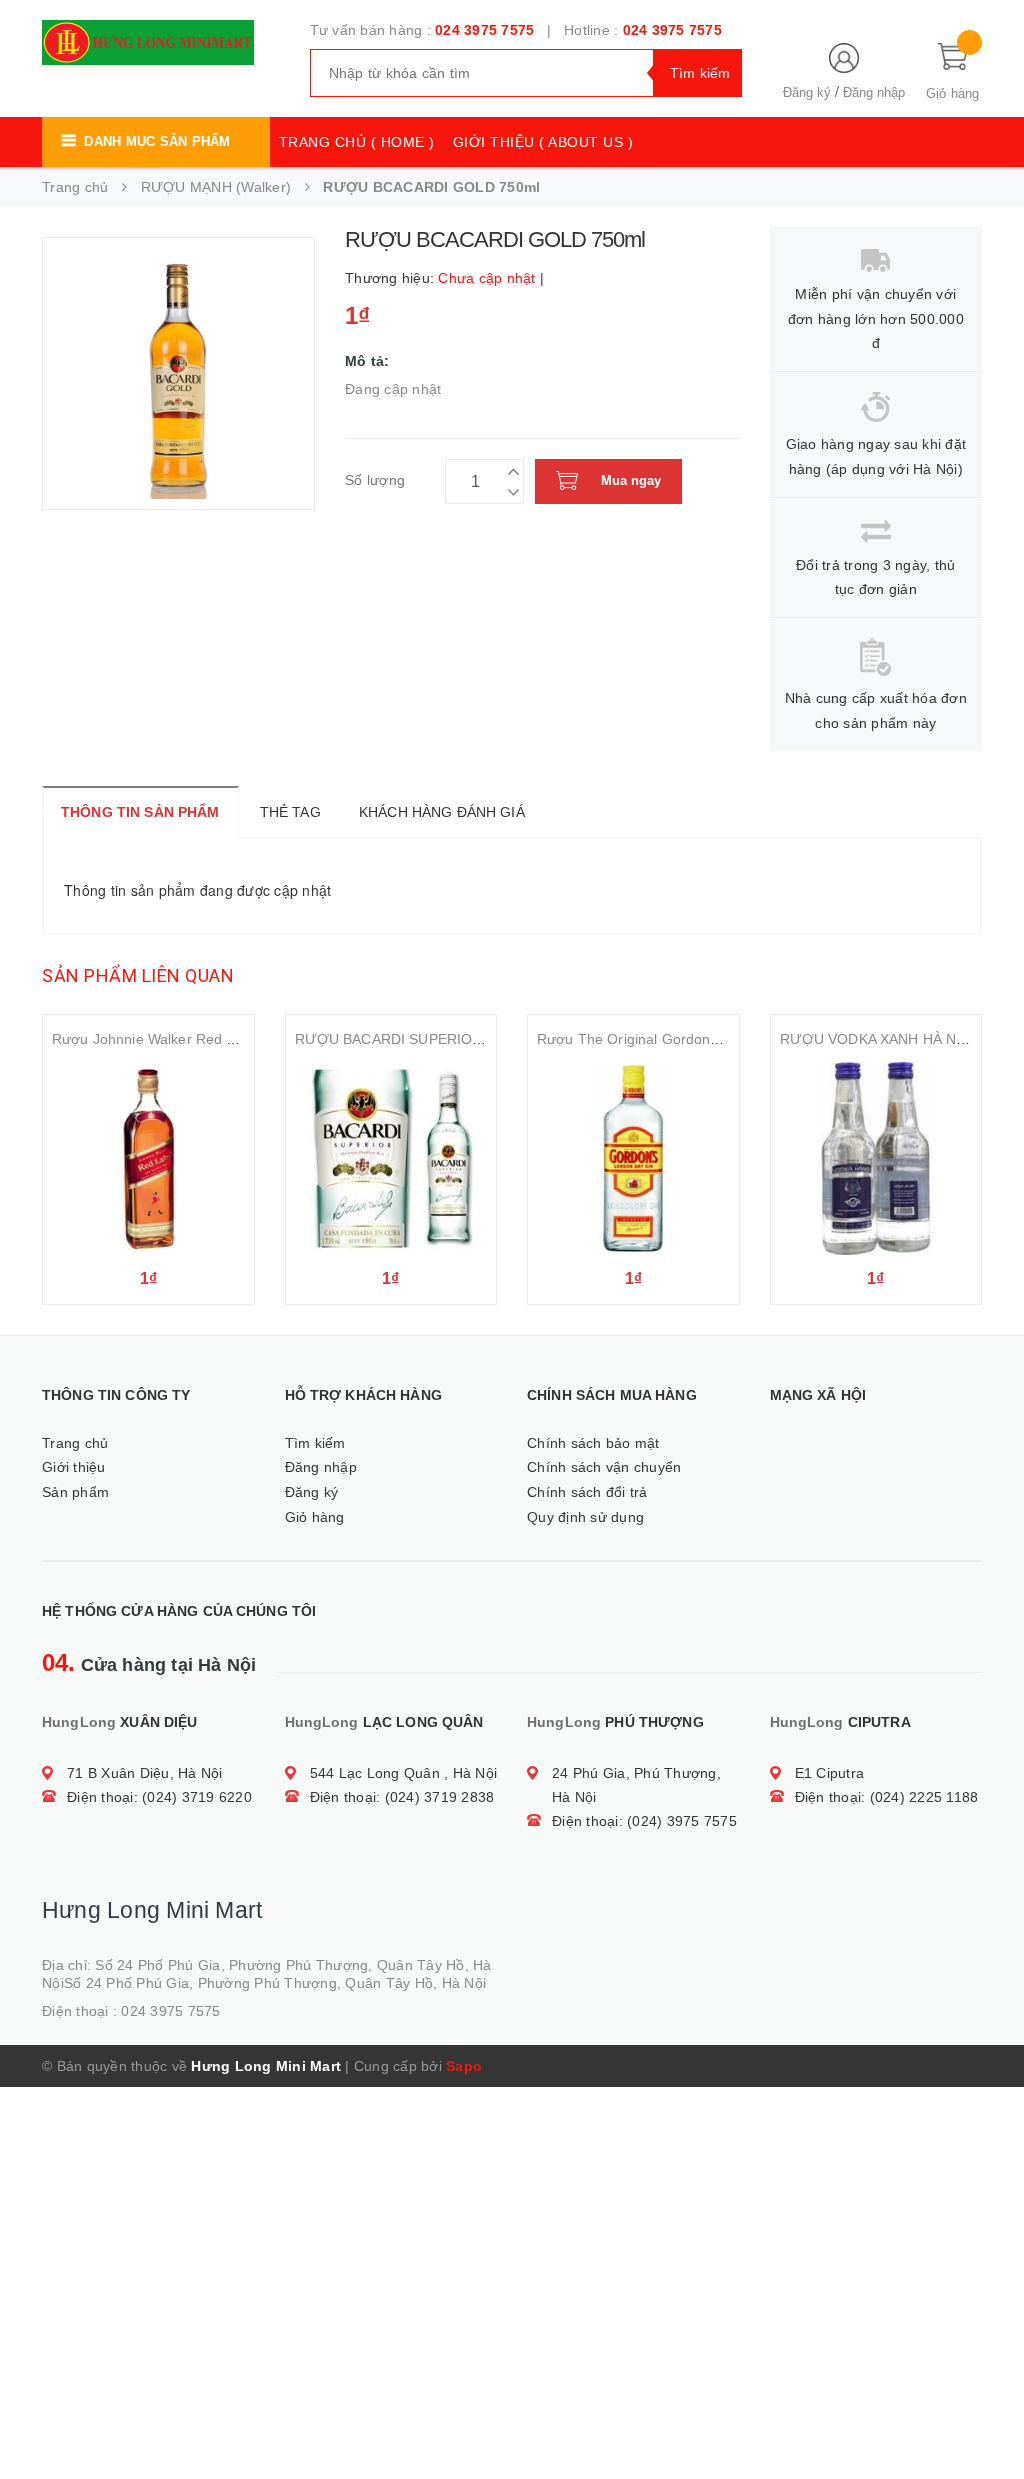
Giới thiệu (74, 1467)
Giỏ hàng (315, 1517)
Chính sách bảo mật (593, 1443)
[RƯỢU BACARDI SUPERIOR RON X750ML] (391, 1158)
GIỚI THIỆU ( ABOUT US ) (543, 142)
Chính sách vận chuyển (604, 1467)
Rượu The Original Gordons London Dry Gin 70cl (695, 1039)
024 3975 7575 (484, 30)
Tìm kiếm (315, 1443)
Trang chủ (75, 1443)
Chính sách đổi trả (587, 1492)
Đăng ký (807, 92)
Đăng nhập (874, 92)
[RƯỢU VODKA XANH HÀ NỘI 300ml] (876, 1158)
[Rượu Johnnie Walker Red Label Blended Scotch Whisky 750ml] (148, 1158)
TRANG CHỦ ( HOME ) (357, 142)
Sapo (464, 2066)
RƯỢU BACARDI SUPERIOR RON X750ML (435, 1039)
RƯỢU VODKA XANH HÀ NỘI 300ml (898, 1039)
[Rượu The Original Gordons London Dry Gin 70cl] (633, 1158)
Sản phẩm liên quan (138, 975)
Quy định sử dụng (585, 1517)
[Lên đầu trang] (989, 2419)
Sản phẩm (75, 1492)
